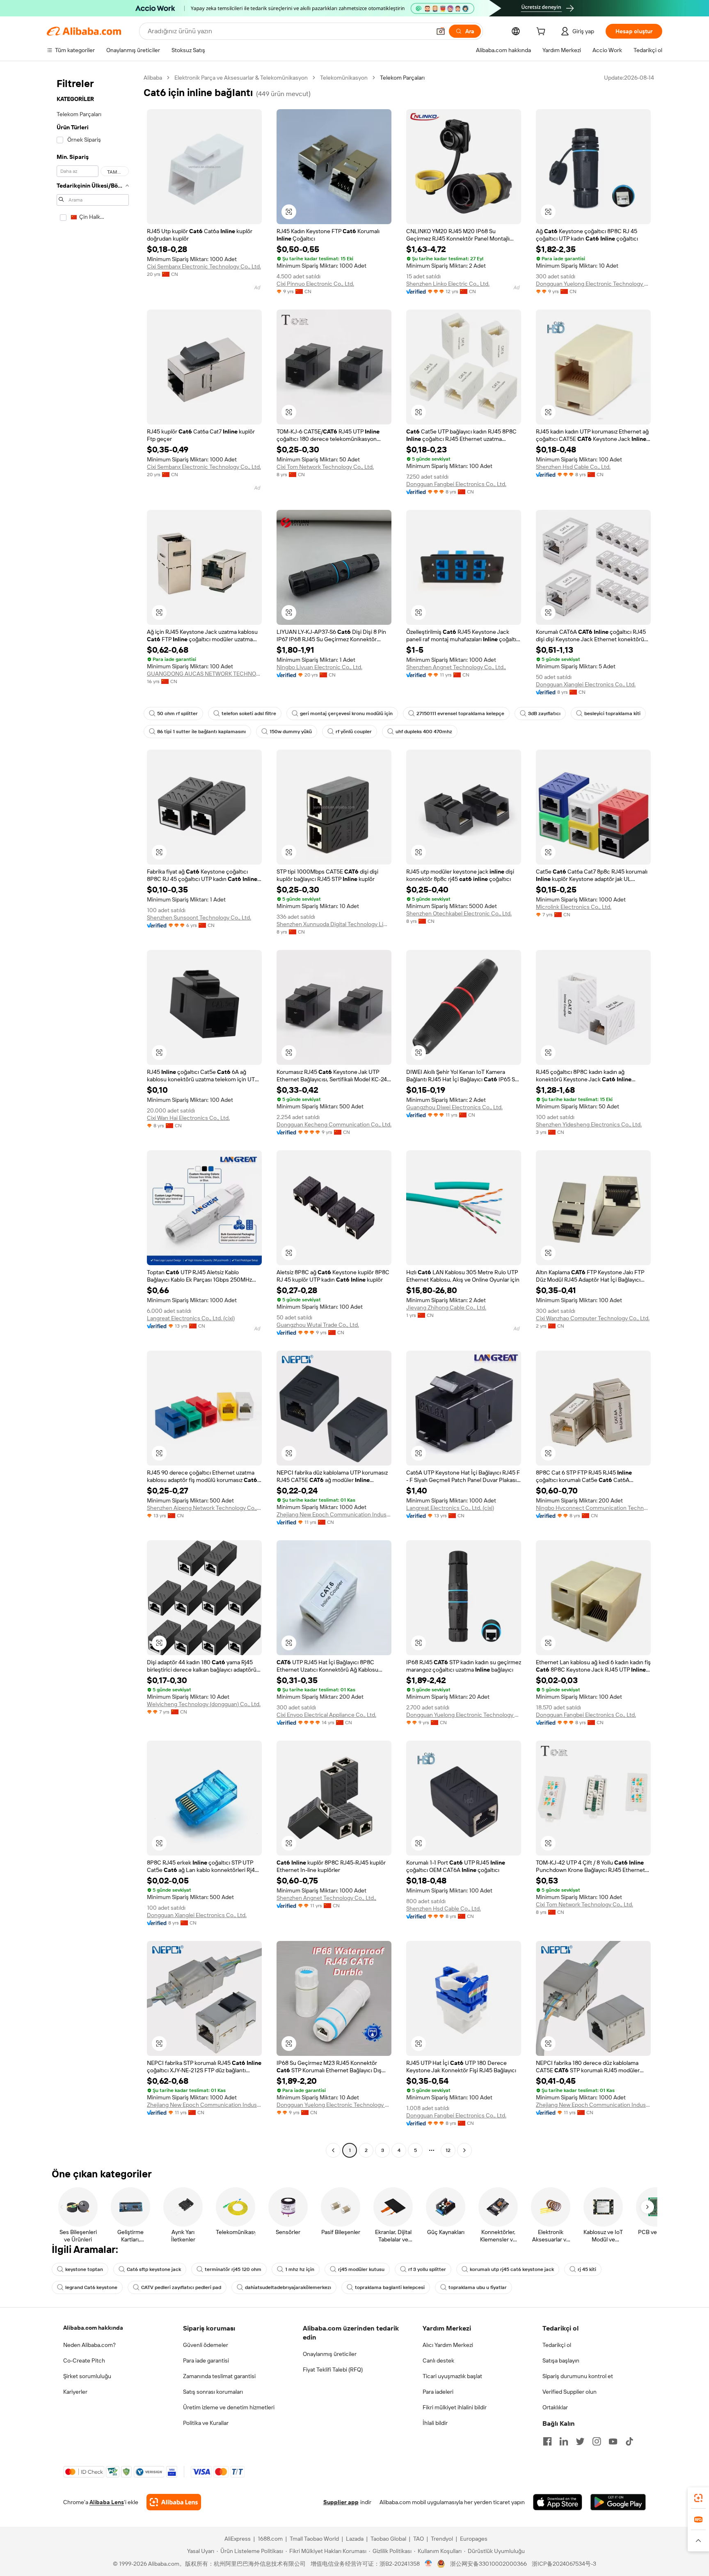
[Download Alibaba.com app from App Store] (558, 2502)
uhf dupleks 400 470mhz (424, 732)
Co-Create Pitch (84, 2360)
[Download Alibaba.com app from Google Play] (618, 2502)
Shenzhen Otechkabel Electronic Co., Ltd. (459, 913)
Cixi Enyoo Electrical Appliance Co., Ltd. (326, 1715)
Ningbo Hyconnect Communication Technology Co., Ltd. (593, 1508)
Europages (474, 2539)
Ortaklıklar (555, 2407)
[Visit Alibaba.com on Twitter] (580, 2441)
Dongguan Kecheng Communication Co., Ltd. (334, 1124)
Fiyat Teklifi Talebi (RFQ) (333, 2370)
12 (448, 2150)
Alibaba (153, 78)
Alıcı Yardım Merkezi (448, 2345)
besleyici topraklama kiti (612, 713)
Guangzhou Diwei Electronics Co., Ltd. (454, 1107)
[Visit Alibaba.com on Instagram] (597, 2441)
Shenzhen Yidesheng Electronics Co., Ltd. (589, 1124)
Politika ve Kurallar (206, 2423)
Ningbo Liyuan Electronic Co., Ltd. (319, 667)
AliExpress (238, 2539)
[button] (441, 31)
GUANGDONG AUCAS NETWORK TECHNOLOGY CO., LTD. (204, 674)
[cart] (542, 32)
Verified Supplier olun (569, 2392)
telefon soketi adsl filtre (249, 713)
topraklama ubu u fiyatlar (478, 2287)
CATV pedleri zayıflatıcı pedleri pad (181, 2287)
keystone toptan (84, 2269)
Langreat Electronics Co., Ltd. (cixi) (191, 1318)
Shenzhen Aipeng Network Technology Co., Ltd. (204, 1508)
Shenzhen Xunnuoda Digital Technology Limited (334, 924)
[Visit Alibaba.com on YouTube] (613, 2441)
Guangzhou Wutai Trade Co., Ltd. (318, 1325)
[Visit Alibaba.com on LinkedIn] (564, 2441)
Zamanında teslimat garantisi (219, 2376)
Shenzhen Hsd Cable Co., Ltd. (573, 467)
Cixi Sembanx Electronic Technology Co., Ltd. (204, 266)
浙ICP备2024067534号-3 (564, 2564)
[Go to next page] (464, 2150)
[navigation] (93, 1115)
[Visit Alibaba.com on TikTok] (629, 2441)
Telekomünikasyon (344, 78)
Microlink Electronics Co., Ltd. (574, 907)
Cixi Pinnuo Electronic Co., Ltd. (315, 284)
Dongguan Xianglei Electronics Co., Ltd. (586, 684)
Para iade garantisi (206, 2360)
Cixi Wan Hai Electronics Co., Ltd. (188, 1118)
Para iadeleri (438, 2392)
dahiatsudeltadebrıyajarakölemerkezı (288, 2287)
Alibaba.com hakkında (93, 2328)
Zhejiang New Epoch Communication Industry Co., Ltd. (334, 1514)
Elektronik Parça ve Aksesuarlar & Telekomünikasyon (241, 78)
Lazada (355, 2539)
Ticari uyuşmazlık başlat (452, 2376)
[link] (698, 2498)
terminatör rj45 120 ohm (233, 2269)
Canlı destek (438, 2360)
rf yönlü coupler (354, 732)
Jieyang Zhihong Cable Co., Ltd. (446, 1307)
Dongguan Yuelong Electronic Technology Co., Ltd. (593, 284)
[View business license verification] (429, 2564)
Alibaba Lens (107, 2502)
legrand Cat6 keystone (91, 2287)
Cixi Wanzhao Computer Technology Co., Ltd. (593, 1318)
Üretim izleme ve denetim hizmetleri (229, 2407)
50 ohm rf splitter (177, 713)
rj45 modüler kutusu (361, 2269)
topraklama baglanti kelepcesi (390, 2287)
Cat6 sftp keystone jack (154, 2269)
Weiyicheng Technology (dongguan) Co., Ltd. (204, 1704)
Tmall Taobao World (314, 2539)
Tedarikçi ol (557, 2345)
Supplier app (341, 2502)
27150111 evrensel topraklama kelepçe (460, 713)
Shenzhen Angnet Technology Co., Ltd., (456, 667)
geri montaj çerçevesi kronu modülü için (346, 713)
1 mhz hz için (300, 2269)
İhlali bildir (435, 2423)
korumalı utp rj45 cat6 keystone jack (512, 2269)
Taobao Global (388, 2539)
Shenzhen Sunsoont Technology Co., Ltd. (199, 918)
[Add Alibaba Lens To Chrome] (174, 2502)
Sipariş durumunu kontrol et (578, 2376)
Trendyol (442, 2539)
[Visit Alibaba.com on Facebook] (547, 2441)
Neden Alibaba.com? (89, 2345)
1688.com (270, 2539)
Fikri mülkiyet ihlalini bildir (455, 2407)
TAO (419, 2539)
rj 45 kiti (587, 2269)
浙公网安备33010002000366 (488, 2564)
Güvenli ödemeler (206, 2345)
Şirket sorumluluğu (87, 2376)
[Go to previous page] (333, 2150)
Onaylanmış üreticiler (330, 2354)
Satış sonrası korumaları (213, 2392)
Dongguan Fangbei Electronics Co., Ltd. (456, 484)
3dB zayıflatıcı (544, 713)
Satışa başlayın (561, 2360)
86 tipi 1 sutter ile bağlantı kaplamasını (201, 732)
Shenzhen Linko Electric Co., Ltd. (448, 284)
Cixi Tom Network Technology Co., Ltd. (325, 467)
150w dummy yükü (291, 732)
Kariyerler (75, 2392)
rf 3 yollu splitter (427, 2269)
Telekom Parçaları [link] (402, 78)
